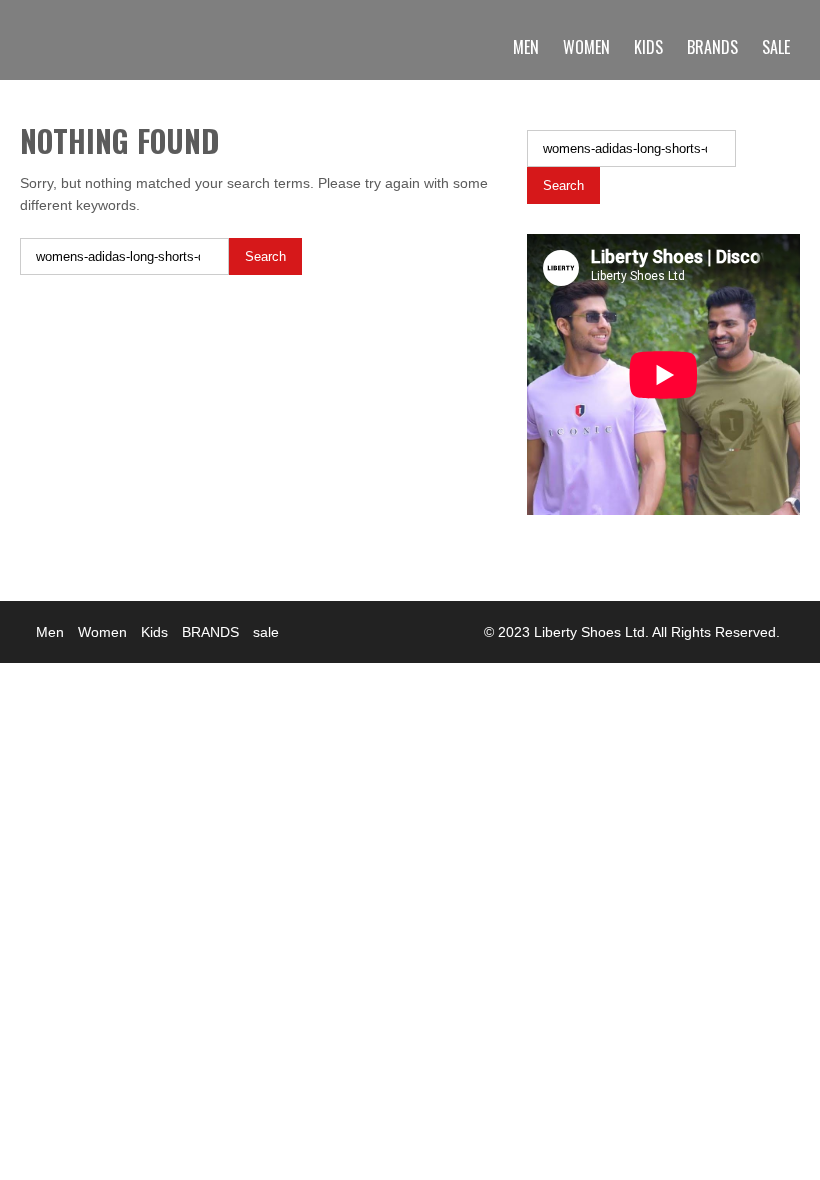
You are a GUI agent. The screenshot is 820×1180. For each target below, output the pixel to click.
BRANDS (712, 47)
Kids (648, 47)
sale (776, 47)
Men (526, 47)
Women (586, 47)
